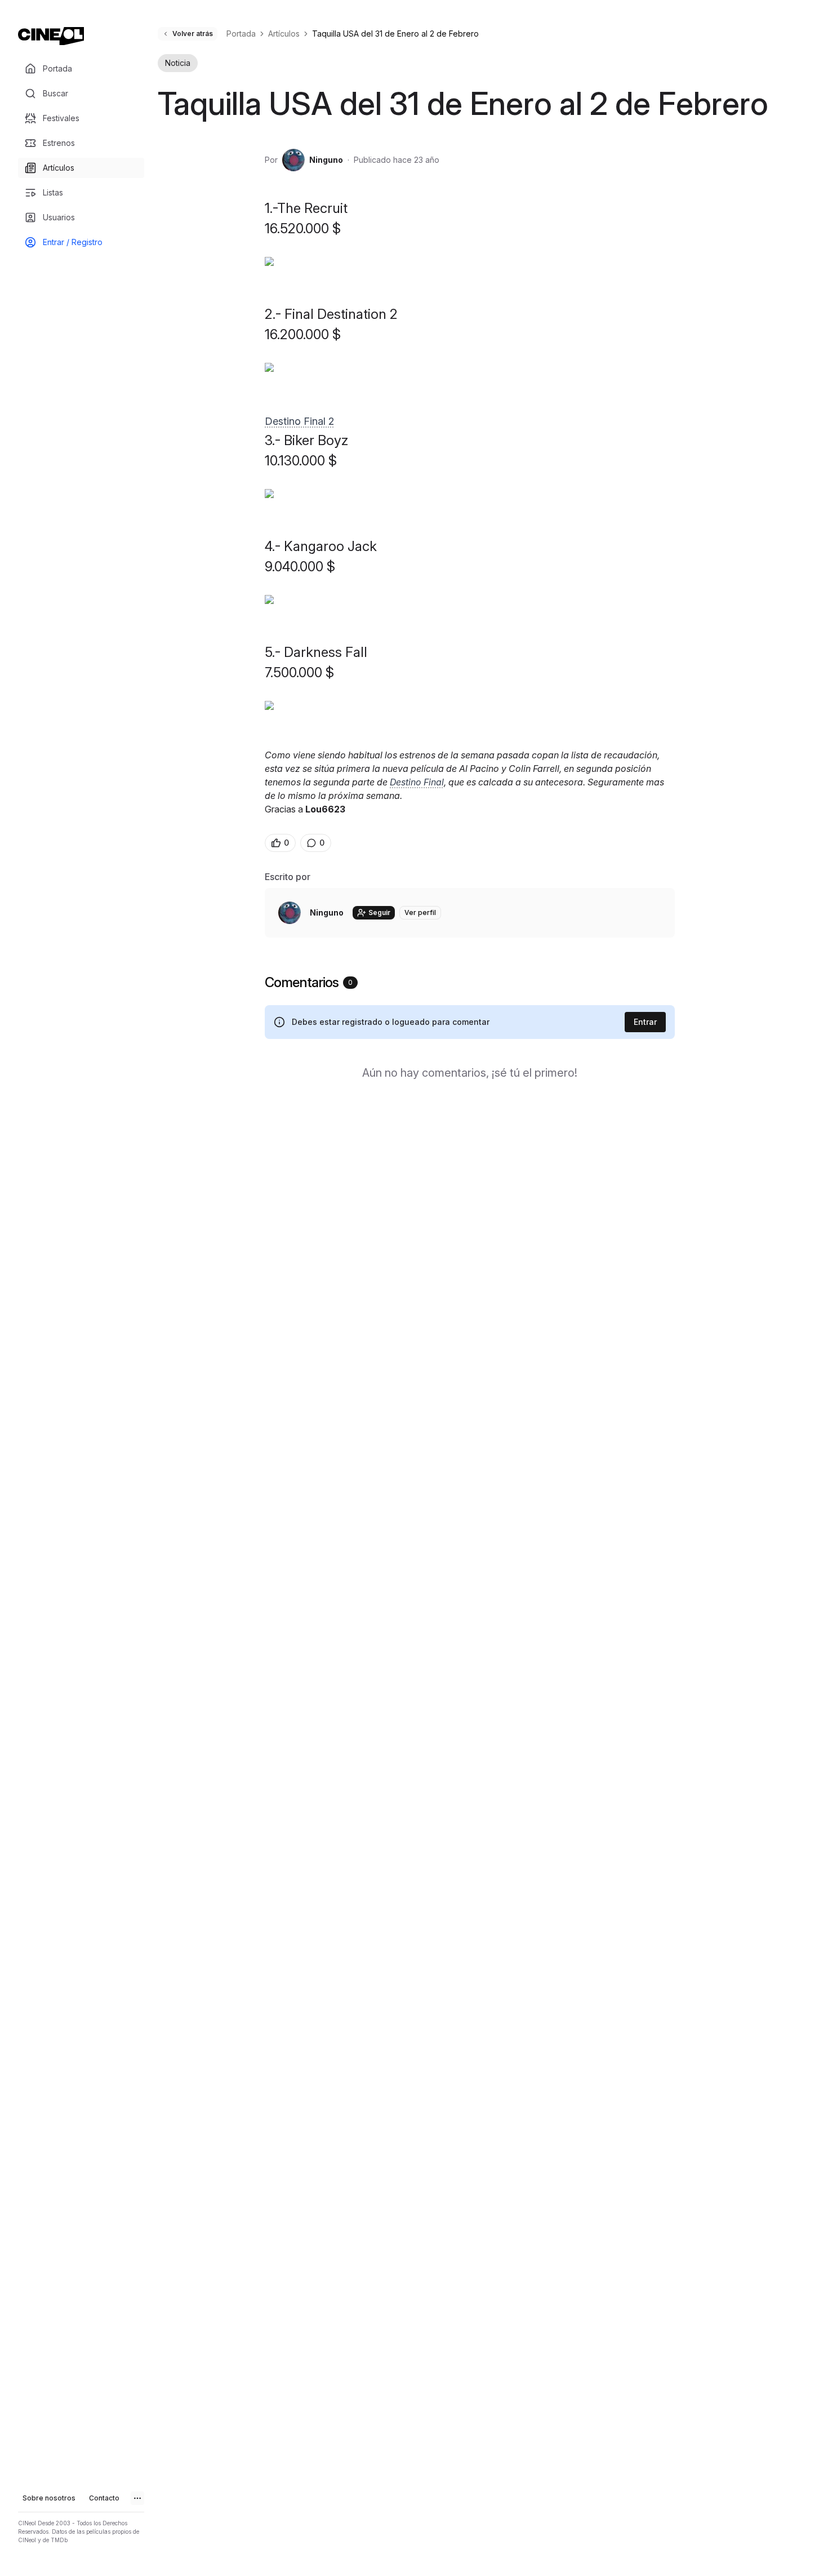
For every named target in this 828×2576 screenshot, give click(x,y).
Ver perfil (420, 912)
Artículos (284, 34)
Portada (241, 34)
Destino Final (417, 782)
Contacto (104, 2498)
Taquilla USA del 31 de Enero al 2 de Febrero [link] (395, 34)
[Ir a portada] (51, 36)
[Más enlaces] (137, 2498)
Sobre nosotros (49, 2498)
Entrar (645, 1022)
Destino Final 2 (299, 421)
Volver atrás (193, 34)
